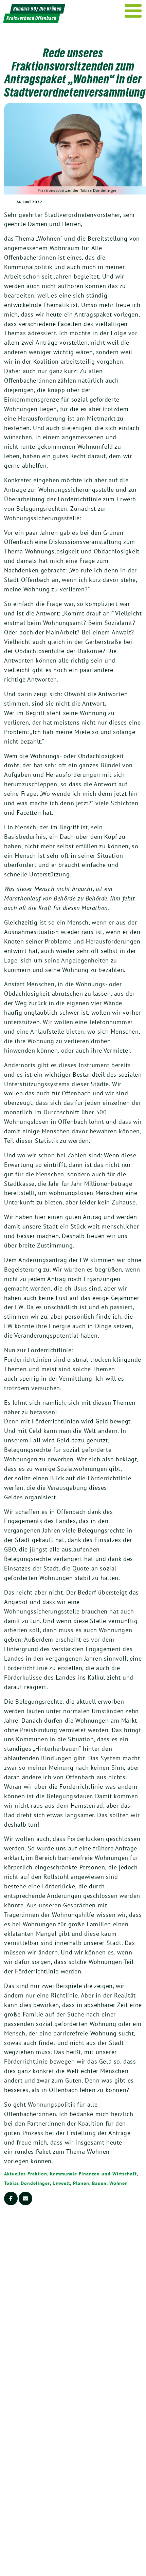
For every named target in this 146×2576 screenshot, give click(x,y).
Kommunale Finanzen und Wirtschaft (93, 2174)
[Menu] (133, 11)
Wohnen (119, 2183)
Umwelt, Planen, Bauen (80, 2183)
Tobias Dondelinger (27, 2183)
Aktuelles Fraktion (26, 2174)
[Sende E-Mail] (25, 2198)
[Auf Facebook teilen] (11, 2198)
